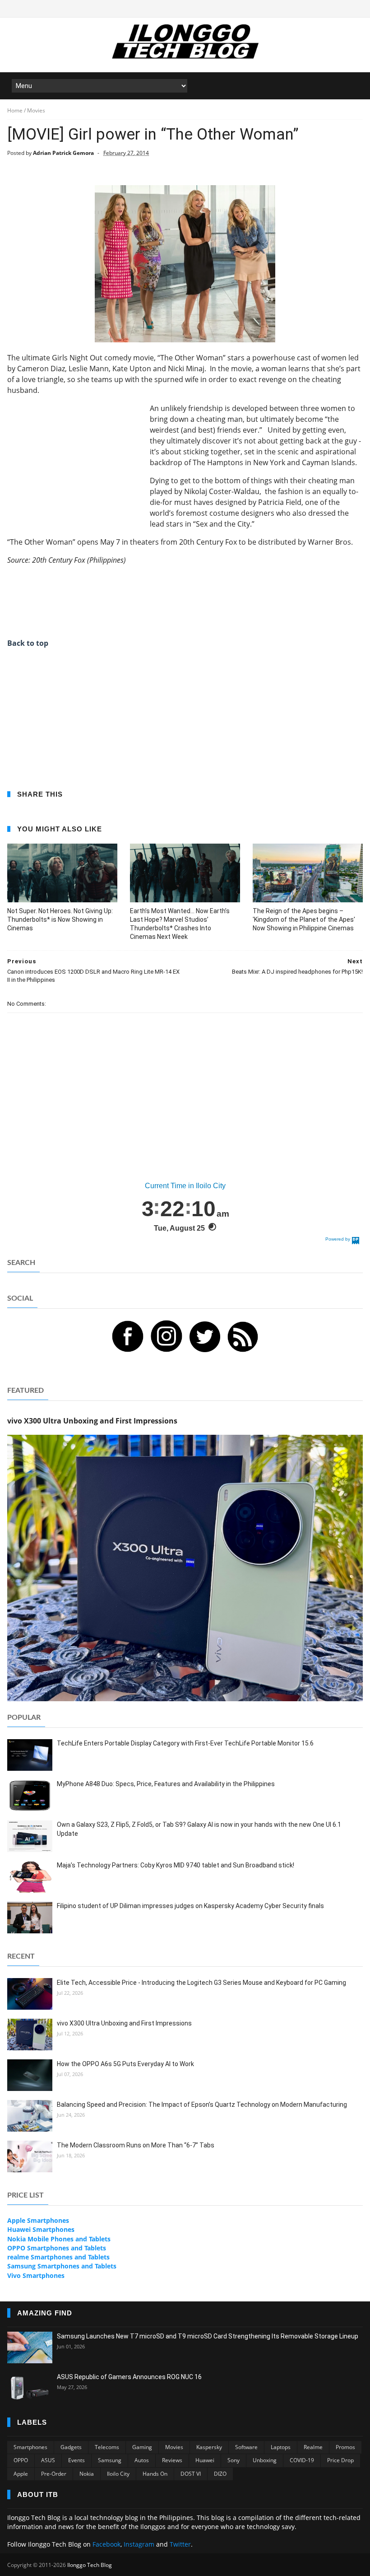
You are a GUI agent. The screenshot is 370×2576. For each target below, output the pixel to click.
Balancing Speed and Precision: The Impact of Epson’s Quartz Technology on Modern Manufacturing (202, 2105)
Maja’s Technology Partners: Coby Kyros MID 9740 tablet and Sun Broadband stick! (176, 1865)
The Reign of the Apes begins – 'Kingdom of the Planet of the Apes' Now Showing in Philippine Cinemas (304, 919)
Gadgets (71, 2447)
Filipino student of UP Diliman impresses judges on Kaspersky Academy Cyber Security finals (190, 1906)
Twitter (180, 2544)
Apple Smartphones (38, 2220)
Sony (234, 2460)
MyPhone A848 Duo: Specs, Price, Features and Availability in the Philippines (166, 1784)
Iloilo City (118, 2474)
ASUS (48, 2460)
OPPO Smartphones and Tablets (57, 2248)
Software (246, 2447)
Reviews (172, 2460)
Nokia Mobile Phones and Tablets (59, 2239)
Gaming (142, 2447)
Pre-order (54, 2474)
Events (76, 2460)
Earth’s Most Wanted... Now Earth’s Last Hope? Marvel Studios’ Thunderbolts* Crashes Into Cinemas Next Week (180, 924)
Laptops (281, 2447)
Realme (313, 2447)
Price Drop (340, 2460)
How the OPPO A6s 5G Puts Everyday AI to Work (125, 2064)
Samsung (110, 2460)
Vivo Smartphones (36, 2275)
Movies (174, 2447)
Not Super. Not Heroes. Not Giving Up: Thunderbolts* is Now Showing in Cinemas (60, 919)
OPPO (21, 2460)
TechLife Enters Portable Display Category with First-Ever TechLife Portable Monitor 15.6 (185, 1743)
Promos (345, 2447)
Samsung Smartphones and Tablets (62, 2266)
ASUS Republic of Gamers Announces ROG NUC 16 (129, 2377)
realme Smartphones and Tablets (58, 2257)
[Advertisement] (75, 459)
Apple (21, 2474)
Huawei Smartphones (41, 2229)
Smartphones (30, 2447)
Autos (142, 2460)
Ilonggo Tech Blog (90, 2565)
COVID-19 (302, 2460)
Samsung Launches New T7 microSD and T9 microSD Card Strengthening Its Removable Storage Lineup (208, 2336)
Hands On (155, 2474)
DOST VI (191, 2474)
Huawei (205, 2460)
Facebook (106, 2544)
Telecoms (107, 2447)
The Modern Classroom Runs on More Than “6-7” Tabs (136, 2145)
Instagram (139, 2544)
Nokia (87, 2474)
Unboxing (265, 2460)
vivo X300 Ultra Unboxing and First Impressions (124, 2023)
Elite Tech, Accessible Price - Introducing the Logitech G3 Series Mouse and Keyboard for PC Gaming (201, 1983)
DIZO (220, 2474)
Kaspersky (209, 2447)
